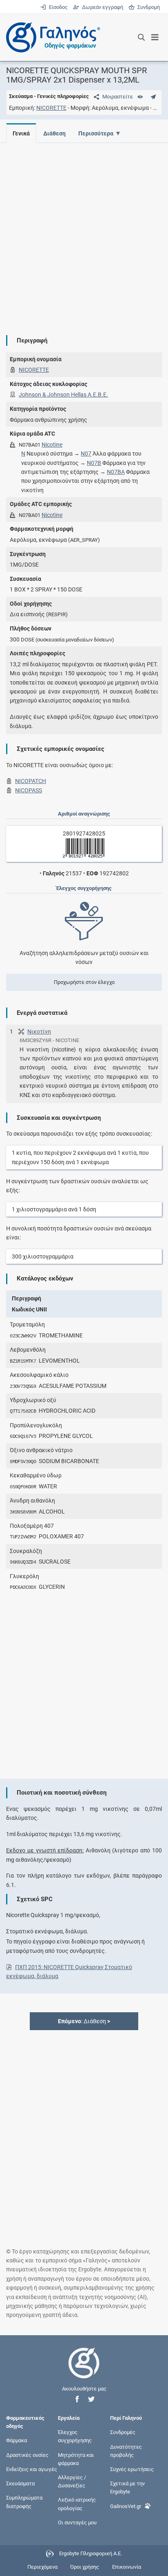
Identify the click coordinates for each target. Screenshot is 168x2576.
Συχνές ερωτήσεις (132, 2469)
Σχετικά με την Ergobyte (127, 2488)
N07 (86, 454)
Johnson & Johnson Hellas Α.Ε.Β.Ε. (63, 395)
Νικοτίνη (39, 1032)
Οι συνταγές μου (77, 2522)
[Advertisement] (84, 233)
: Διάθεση (84, 2021)
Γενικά (21, 133)
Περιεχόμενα (42, 2567)
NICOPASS (29, 790)
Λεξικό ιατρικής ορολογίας (77, 2504)
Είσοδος (57, 7)
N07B (94, 463)
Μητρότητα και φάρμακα (76, 2459)
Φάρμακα (17, 2440)
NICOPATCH (31, 781)
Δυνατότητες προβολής (126, 2451)
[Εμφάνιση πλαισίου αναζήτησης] (141, 37)
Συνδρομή (147, 7)
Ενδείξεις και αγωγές (32, 2469)
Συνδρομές (123, 2432)
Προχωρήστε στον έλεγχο (84, 982)
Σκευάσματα (20, 2483)
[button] (77, 2399)
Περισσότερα (96, 133)
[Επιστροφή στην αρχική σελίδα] (84, 2370)
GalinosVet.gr (126, 2506)
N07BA (116, 472)
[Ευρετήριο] (140, 97)
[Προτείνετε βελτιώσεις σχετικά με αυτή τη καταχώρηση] (153, 97)
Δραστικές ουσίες (27, 2455)
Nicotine (52, 445)
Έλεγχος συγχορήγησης (75, 2436)
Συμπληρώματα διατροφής (24, 2502)
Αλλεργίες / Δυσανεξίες (72, 2481)
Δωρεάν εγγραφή (102, 7)
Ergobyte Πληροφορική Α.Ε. (91, 2553)
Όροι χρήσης (85, 2567)
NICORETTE (51, 108)
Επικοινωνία (127, 2567)
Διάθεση (54, 133)
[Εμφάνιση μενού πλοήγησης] (155, 37)
